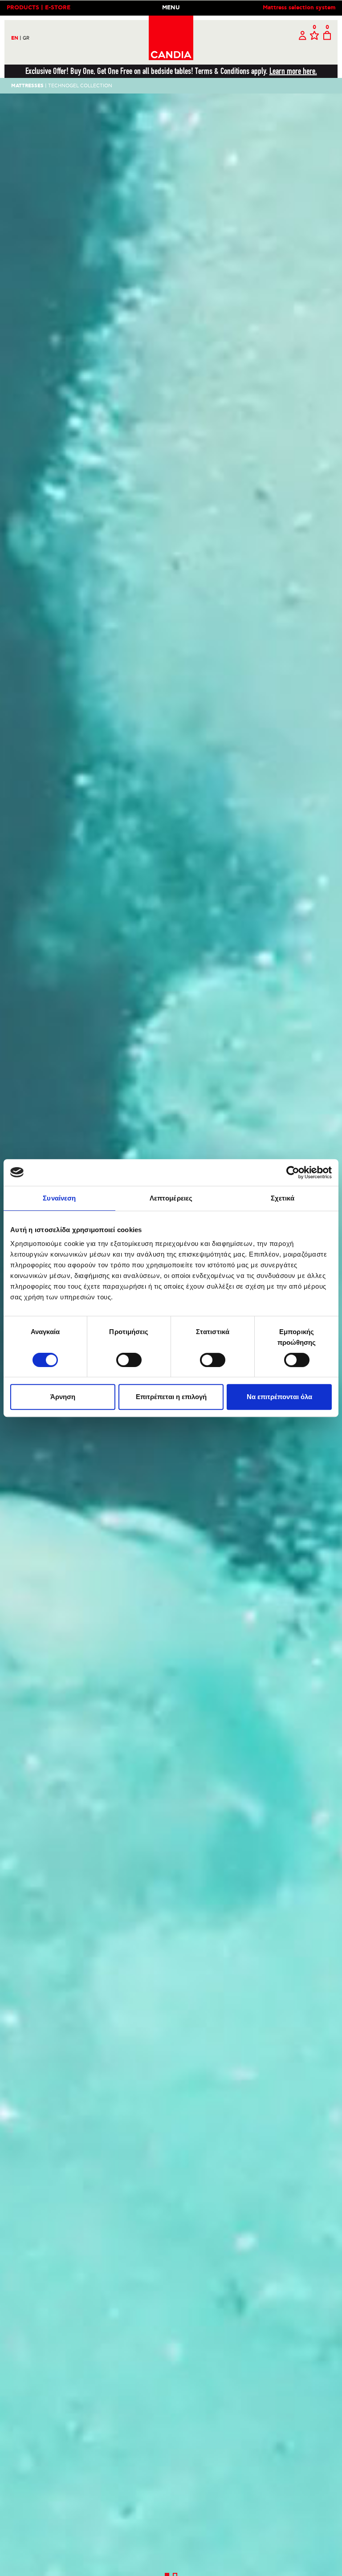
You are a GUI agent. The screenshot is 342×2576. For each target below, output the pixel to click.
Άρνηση (63, 1397)
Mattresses (27, 86)
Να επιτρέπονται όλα (279, 1397)
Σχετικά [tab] (283, 1198)
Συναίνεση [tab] (59, 1198)
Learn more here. (293, 71)
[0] (314, 36)
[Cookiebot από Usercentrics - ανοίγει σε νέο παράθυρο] (293, 1172)
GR (26, 38)
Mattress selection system (299, 8)
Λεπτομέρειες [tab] (171, 1198)
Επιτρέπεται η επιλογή (171, 1397)
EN (16, 38)
